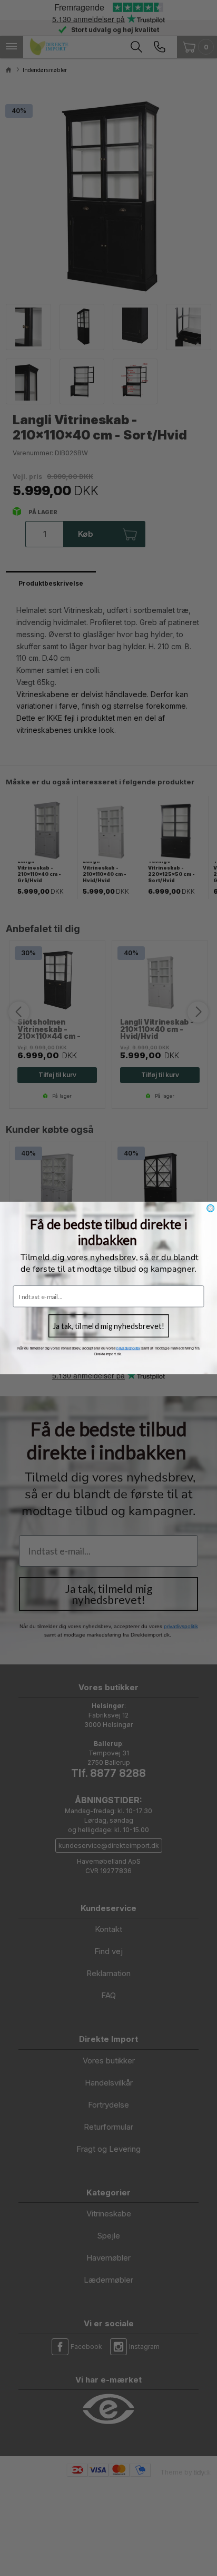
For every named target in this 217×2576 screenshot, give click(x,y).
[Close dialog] (211, 1208)
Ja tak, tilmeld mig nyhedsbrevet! (108, 1326)
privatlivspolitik (128, 1348)
